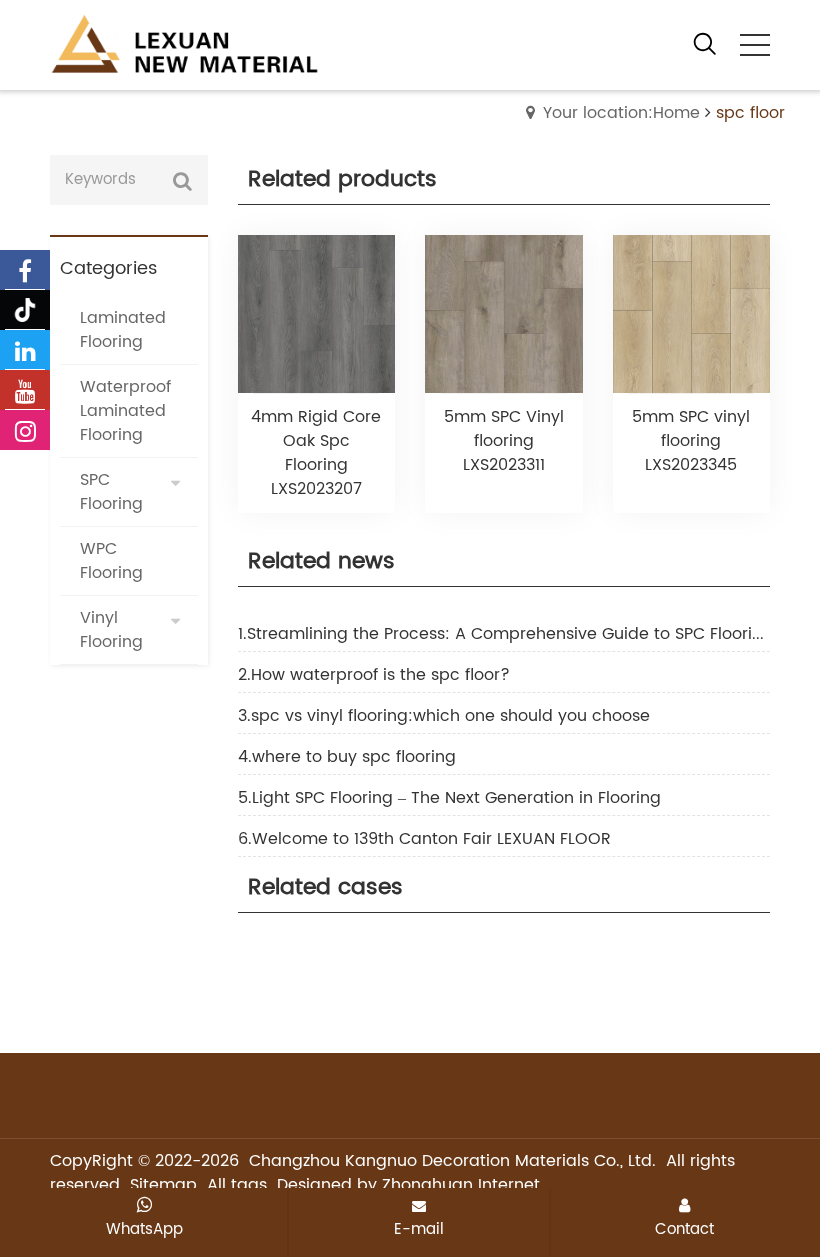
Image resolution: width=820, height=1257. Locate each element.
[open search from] (705, 43)
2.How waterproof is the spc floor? (374, 675)
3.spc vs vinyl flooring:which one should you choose (444, 716)
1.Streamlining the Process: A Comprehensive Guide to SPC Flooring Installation (504, 634)
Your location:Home (621, 113)
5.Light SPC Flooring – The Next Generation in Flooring (449, 798)
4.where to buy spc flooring (347, 757)
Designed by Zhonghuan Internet (408, 1185)
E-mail (419, 1229)
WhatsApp (144, 1229)
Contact (684, 1229)
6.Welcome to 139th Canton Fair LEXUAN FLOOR (424, 839)
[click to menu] (755, 45)
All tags (237, 1185)
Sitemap (163, 1185)
